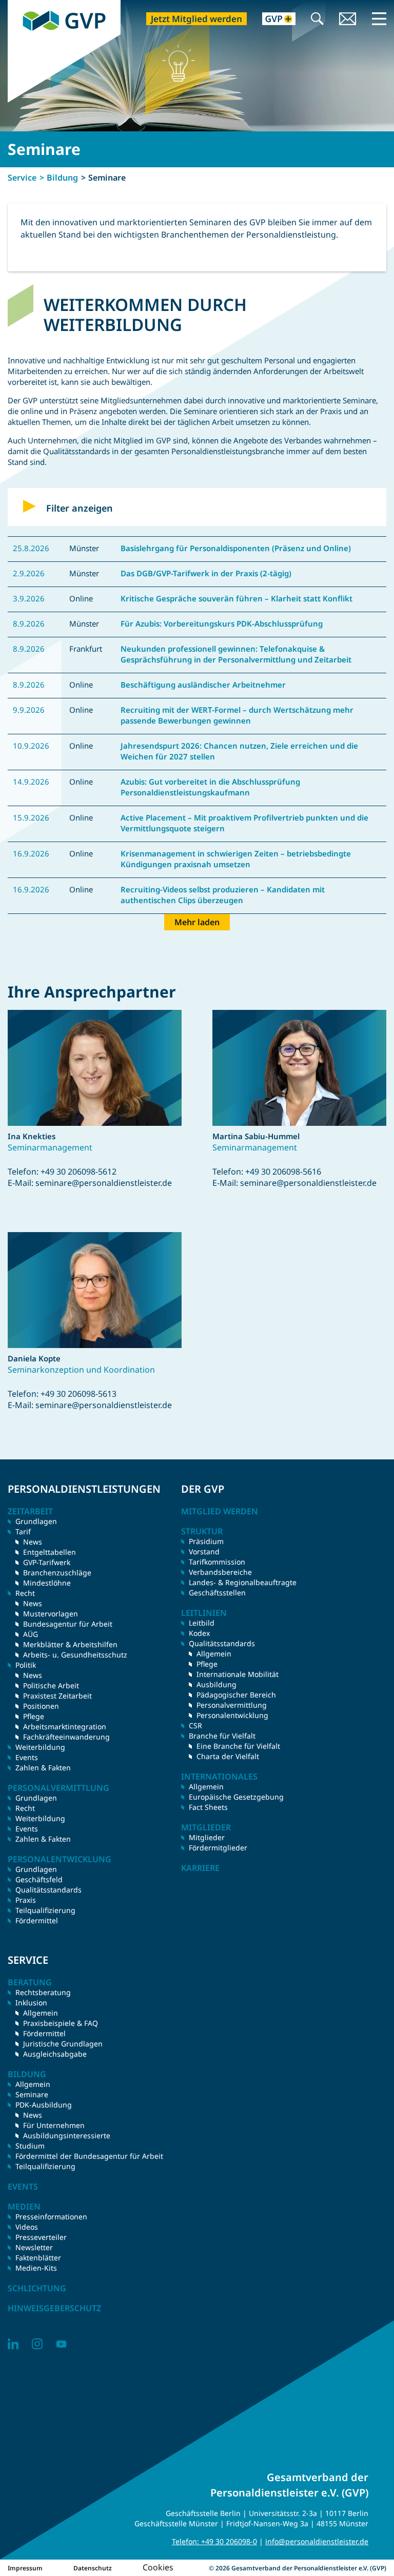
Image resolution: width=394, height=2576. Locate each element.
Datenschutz (93, 2568)
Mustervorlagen (51, 1614)
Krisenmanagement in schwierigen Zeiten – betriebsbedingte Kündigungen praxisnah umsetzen (236, 859)
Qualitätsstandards (48, 1890)
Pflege (34, 1716)
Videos (27, 2227)
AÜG (31, 1634)
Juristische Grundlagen (63, 2044)
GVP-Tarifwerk (47, 1562)
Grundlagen (36, 1521)
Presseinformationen (51, 2217)
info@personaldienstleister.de (317, 2541)
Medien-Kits (36, 2268)
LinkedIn (13, 2344)
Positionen (41, 1706)
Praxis (26, 1900)
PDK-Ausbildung (44, 2105)
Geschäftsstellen (217, 1593)
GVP (15, 5)
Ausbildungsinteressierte (67, 2135)
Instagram (37, 2344)
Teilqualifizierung (45, 1910)
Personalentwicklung (232, 1715)
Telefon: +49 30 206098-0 (214, 2541)
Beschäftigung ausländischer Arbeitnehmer (203, 685)
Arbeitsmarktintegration (65, 1726)
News (33, 1542)
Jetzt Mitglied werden (196, 19)
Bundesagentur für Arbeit (68, 1624)
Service (22, 178)
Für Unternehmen (54, 2125)
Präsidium (206, 1541)
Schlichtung (37, 2288)
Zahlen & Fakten (43, 1768)
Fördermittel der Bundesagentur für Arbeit (89, 2156)
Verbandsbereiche (220, 1572)
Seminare (32, 2094)
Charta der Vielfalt (228, 1756)
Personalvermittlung (232, 1705)
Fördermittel (37, 1920)
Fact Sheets (208, 1807)
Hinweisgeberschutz (54, 2308)
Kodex (199, 1633)
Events (27, 1757)
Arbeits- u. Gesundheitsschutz (75, 1655)
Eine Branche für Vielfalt (238, 1746)
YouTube (61, 2344)
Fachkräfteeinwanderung (66, 1737)
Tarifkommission (217, 1562)
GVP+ (273, 20)
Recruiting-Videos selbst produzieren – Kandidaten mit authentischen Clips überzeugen (223, 895)
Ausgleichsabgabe (55, 2054)
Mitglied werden (220, 1511)
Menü (379, 18)
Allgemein (214, 1654)
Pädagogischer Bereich (236, 1695)
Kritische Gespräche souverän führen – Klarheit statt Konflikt (237, 598)
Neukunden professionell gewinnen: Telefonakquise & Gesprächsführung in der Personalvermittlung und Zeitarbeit (236, 654)
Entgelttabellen (50, 1552)
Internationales (219, 1777)
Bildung (62, 178)
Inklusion (31, 2003)
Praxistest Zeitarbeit (57, 1696)
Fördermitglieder (218, 1848)
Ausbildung (216, 1684)
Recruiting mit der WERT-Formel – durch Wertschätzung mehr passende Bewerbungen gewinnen (237, 715)
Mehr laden (197, 922)
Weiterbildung (40, 1747)
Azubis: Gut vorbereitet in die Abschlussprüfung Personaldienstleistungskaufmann (210, 787)
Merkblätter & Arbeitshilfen (70, 1644)
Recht (25, 1808)
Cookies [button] (158, 2567)
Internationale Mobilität (238, 1674)
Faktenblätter (38, 2258)
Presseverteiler (41, 2237)
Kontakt (348, 20)
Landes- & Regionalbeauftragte (243, 1582)
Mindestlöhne (47, 1583)
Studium (30, 2146)
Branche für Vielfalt (222, 1736)
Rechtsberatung (43, 1992)
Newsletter (34, 2247)
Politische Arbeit (51, 1685)
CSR (195, 1725)
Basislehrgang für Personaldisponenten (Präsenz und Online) (236, 548)
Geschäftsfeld (39, 1879)
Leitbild (202, 1623)
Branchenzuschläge (57, 1573)
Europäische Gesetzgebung (236, 1797)
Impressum (25, 2568)
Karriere (200, 1868)
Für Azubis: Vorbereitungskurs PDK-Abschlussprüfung (222, 623)
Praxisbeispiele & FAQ (61, 2023)
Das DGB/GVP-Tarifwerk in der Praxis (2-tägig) (206, 573)
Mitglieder (207, 1837)
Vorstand (204, 1552)
